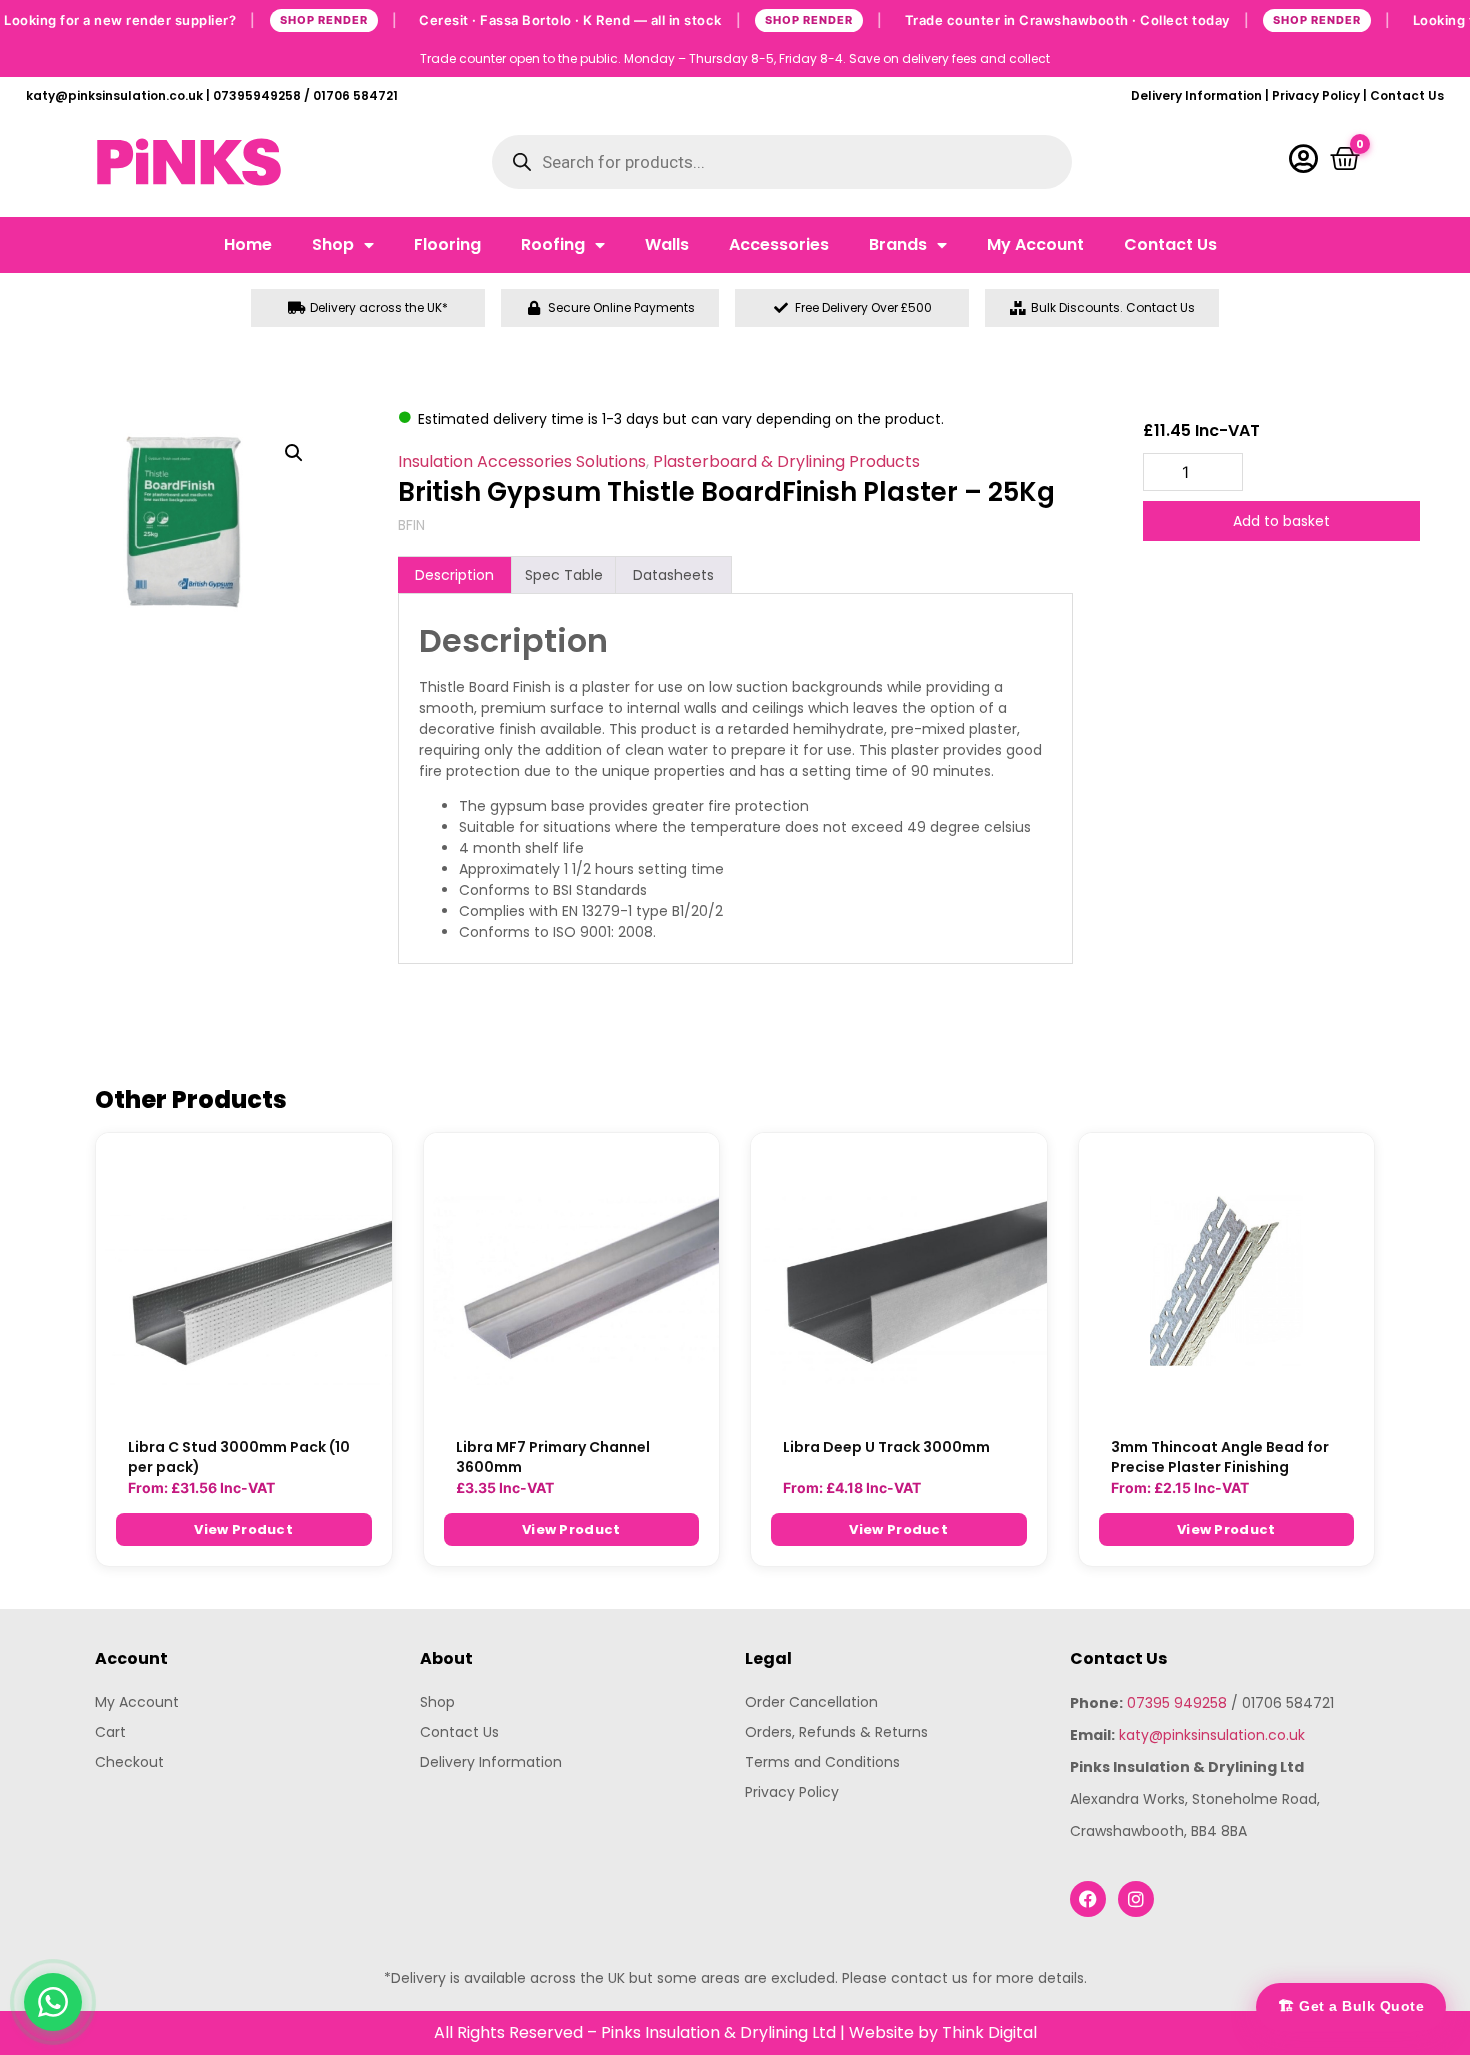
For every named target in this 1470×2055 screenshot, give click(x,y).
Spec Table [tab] (564, 575)
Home (248, 244)
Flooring (447, 244)
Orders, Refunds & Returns (836, 1732)
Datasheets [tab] (673, 575)
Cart (110, 1732)
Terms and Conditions (822, 1762)
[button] (294, 453)
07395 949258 (1177, 1703)
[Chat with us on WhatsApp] (53, 2002)
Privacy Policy (1316, 95)
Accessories (779, 244)
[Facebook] (1088, 1899)
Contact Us (1407, 95)
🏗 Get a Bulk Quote (1351, 2006)
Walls (667, 244)
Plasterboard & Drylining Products (786, 461)
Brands (898, 244)
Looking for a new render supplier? (200, 19)
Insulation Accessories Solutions (522, 461)
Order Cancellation (811, 1702)
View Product (243, 1529)
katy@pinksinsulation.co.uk (1212, 1735)
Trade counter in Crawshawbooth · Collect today (1148, 19)
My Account (1035, 244)
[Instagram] (1136, 1899)
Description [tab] (454, 575)
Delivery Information (1196, 95)
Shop (333, 244)
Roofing (553, 244)
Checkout (129, 1762)
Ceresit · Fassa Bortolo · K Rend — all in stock (651, 19)
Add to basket (1281, 521)
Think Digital (989, 2032)
